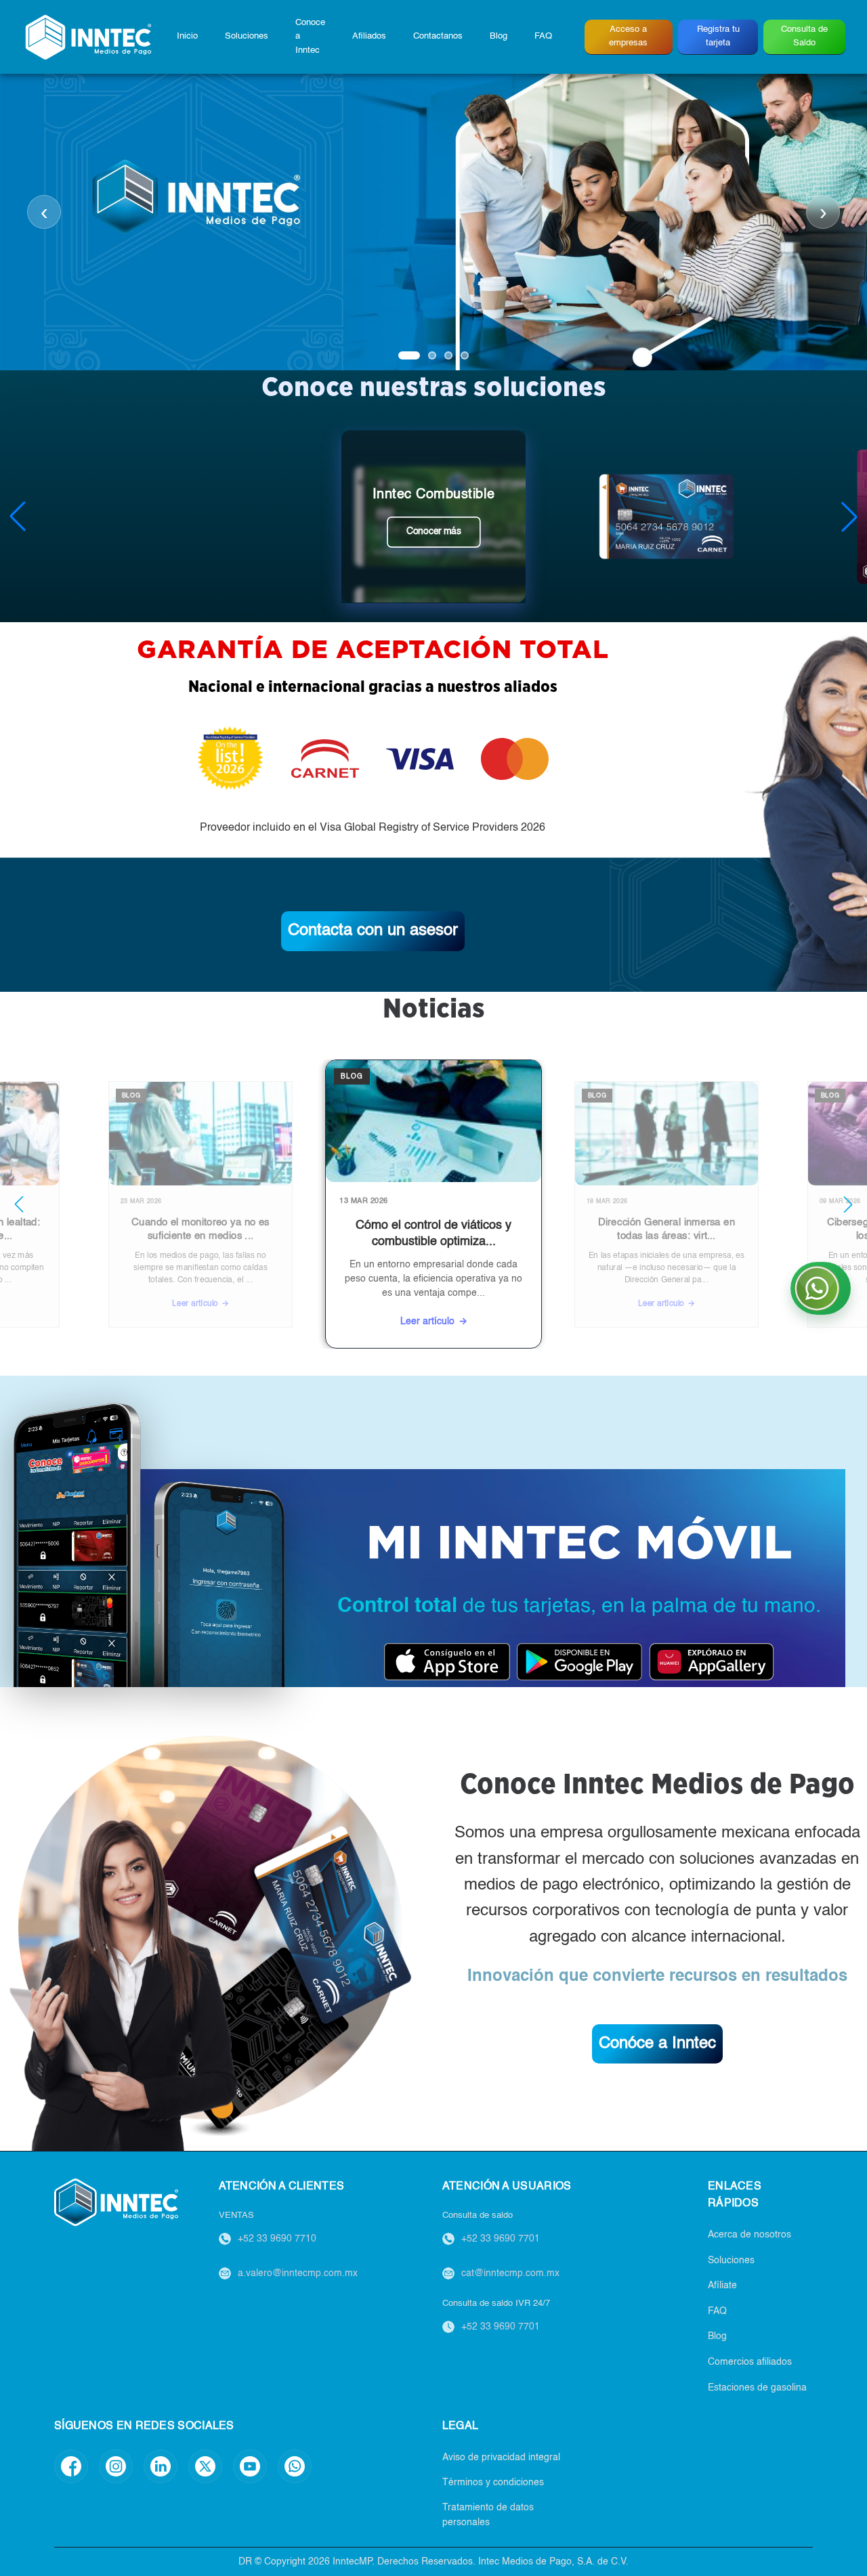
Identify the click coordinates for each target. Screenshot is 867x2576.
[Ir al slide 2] (432, 355)
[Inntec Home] (88, 37)
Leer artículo (235, 1309)
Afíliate (722, 2286)
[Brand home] (116, 2202)
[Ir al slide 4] (465, 355)
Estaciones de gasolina (757, 2388)
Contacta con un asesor (373, 931)
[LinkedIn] (161, 2466)
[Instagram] (116, 2466)
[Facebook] (71, 2466)
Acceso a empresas (628, 36)
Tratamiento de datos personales (488, 2515)
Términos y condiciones (493, 2483)
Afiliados (369, 36)
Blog (499, 36)
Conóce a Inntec (657, 2044)
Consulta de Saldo (804, 36)
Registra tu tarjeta (718, 36)
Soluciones (247, 36)
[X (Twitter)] (205, 2466)
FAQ (543, 36)
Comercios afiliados (750, 2362)
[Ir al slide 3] (448, 355)
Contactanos (438, 36)
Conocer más (434, 531)
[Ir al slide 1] (409, 355)
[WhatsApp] (295, 2466)
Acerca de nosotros (749, 2235)
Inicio (187, 36)
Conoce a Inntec (310, 37)
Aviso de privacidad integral (501, 2458)
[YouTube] (250, 2466)
